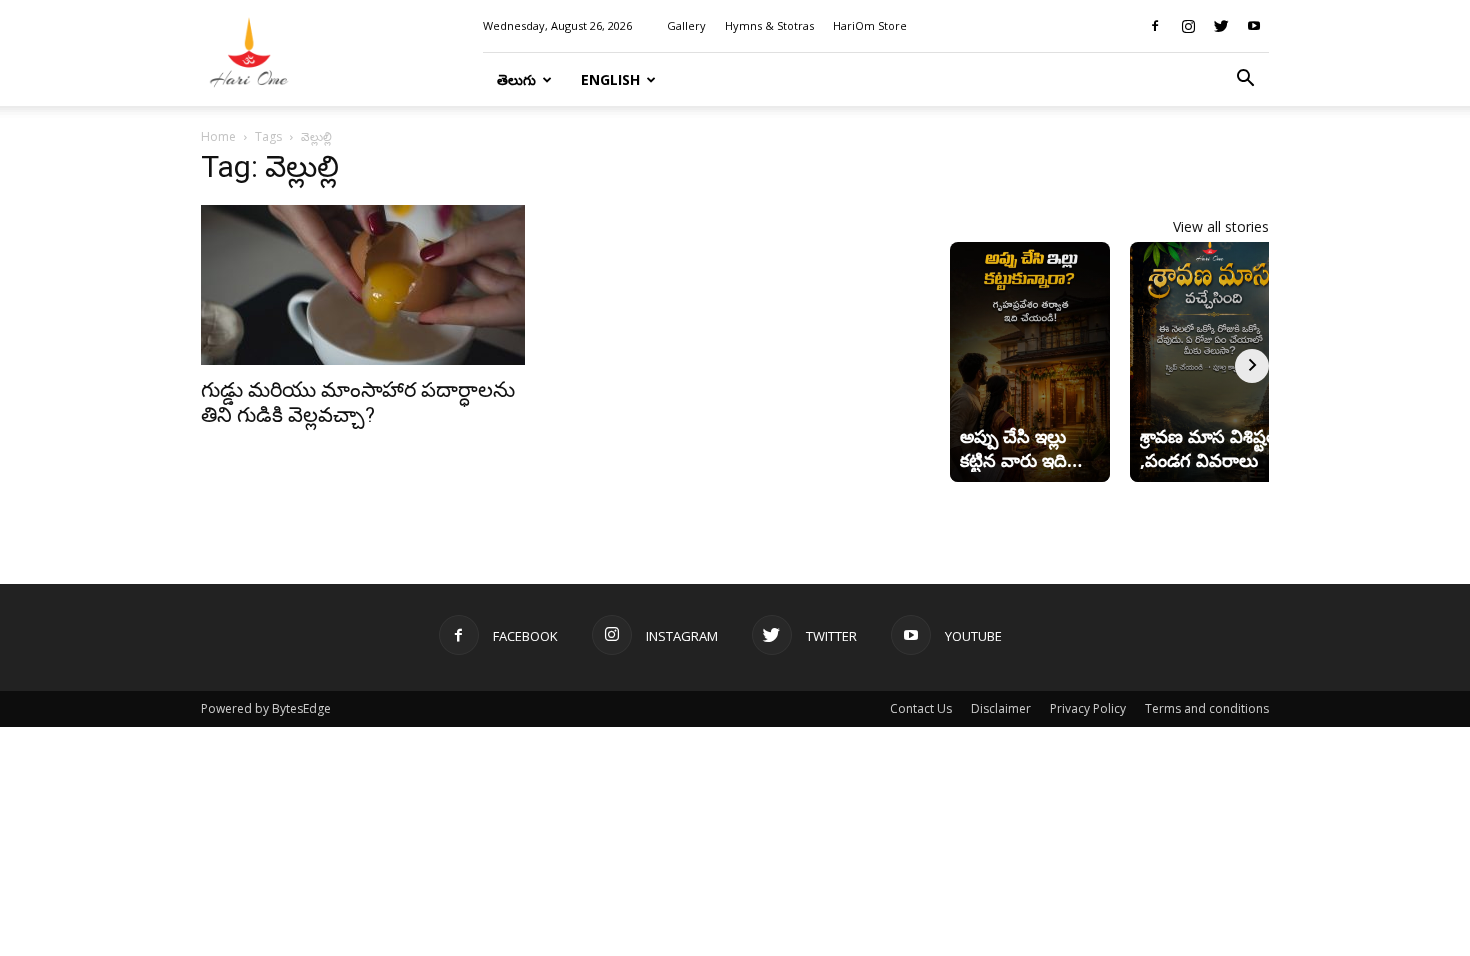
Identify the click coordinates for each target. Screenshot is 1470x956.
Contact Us (921, 708)
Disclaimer (1001, 708)
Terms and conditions (1207, 708)
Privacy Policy (1088, 708)
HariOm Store (870, 25)
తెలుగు (516, 79)
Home (218, 136)
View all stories (1221, 226)
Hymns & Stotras (769, 25)
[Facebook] (1155, 26)
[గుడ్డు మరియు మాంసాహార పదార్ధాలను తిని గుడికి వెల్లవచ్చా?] (363, 285)
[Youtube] (1254, 26)
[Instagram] (1188, 26)
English (610, 79)
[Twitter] (1221, 26)
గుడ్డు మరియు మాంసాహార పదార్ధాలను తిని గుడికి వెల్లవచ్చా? (358, 402)
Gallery (686, 25)
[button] (1245, 80)
